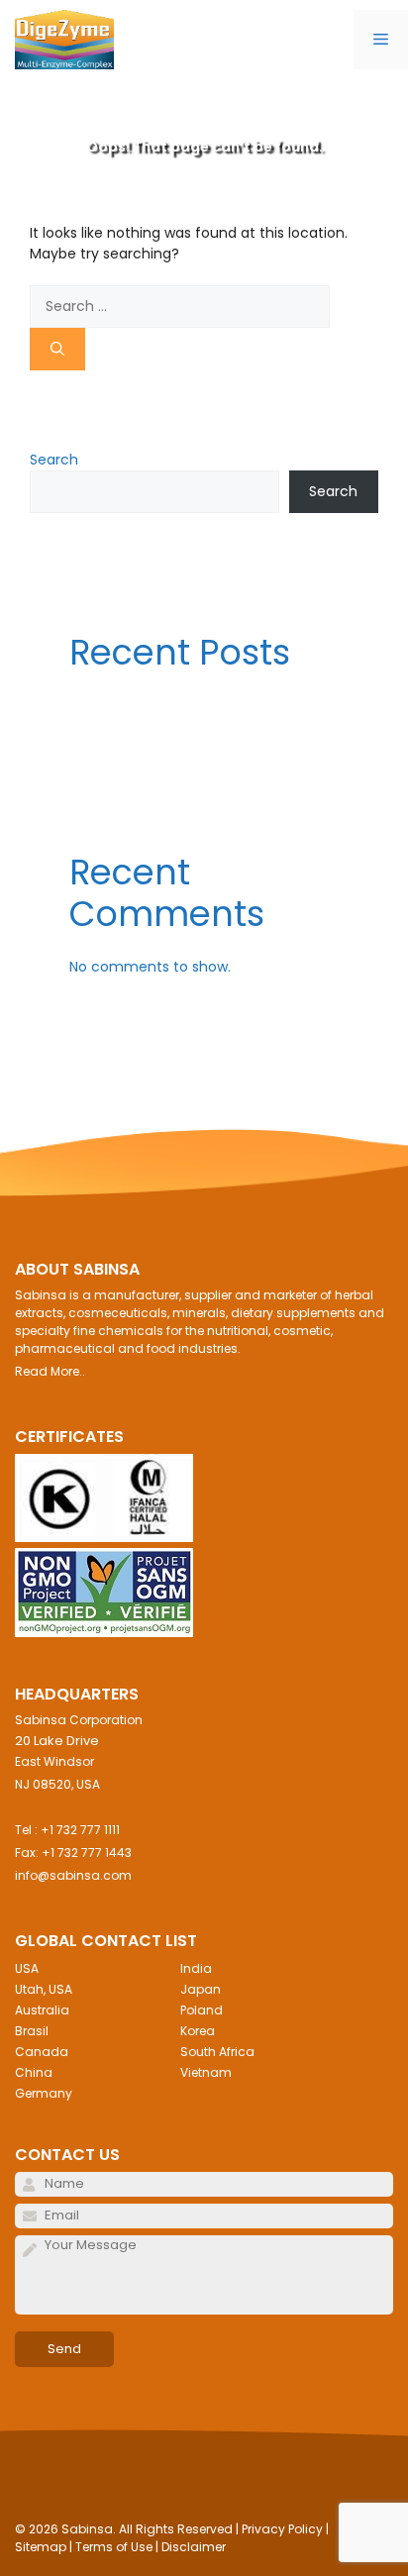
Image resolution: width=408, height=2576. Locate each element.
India (196, 1968)
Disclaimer (194, 2547)
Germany (44, 2093)
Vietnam (206, 2072)
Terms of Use (114, 2547)
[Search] (57, 349)
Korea (198, 2031)
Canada (42, 2052)
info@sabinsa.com (73, 1875)
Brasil (32, 2031)
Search (54, 460)
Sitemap (41, 2547)
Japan (201, 1989)
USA (27, 1968)
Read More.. (50, 1371)
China (34, 2072)
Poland (202, 2010)
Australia (42, 2010)
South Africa (217, 2052)
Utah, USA (44, 1989)
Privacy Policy (282, 2529)
